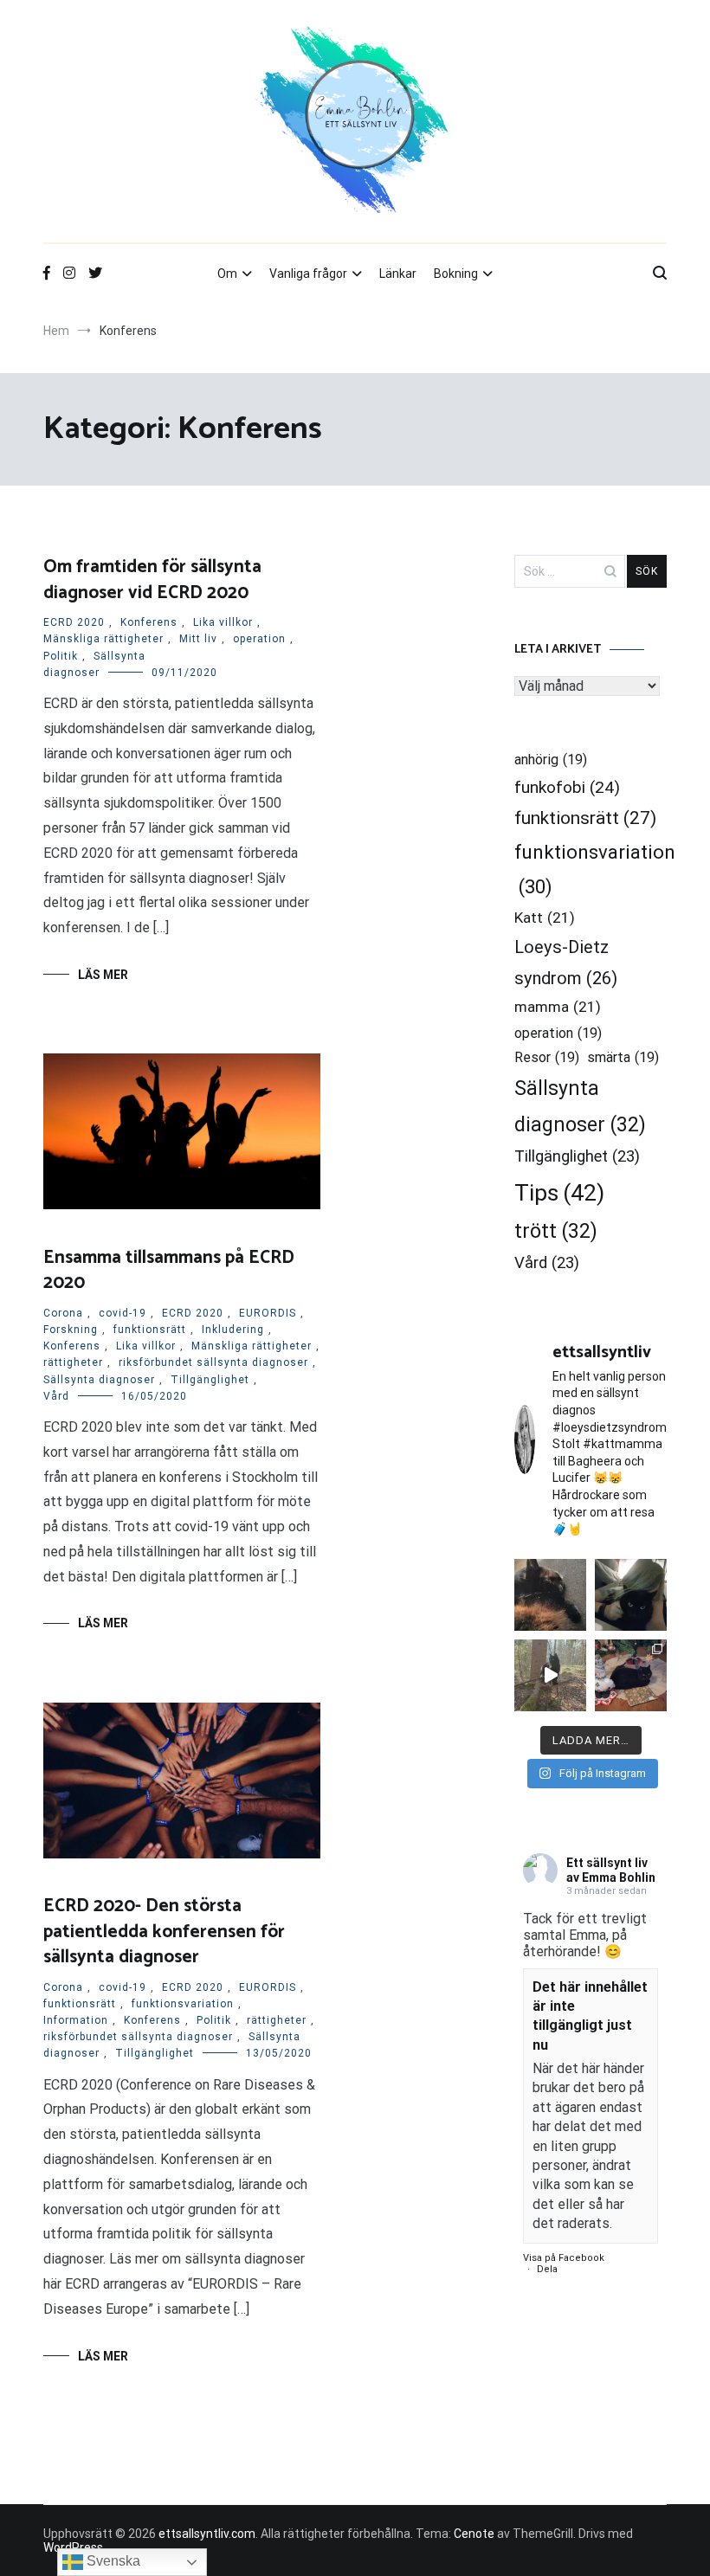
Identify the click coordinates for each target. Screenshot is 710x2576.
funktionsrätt (150, 1330)
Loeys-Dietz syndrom (566, 963)
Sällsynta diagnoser (99, 1380)
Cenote (474, 2534)
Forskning (71, 1330)
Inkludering (233, 1330)
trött (556, 1231)
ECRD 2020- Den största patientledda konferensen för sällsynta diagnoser (164, 1932)
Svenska (112, 2561)
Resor (547, 1057)
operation (259, 639)
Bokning (456, 274)
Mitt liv (198, 639)
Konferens (149, 622)
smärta (623, 1057)
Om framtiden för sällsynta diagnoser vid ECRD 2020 (152, 580)
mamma (558, 1007)
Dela (547, 2269)
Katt (545, 918)
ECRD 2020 (74, 622)
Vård (56, 1396)
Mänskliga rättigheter (103, 639)
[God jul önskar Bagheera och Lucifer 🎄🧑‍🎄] (631, 1675)
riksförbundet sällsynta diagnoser (213, 1362)
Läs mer (103, 975)
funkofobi (567, 787)
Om (227, 274)
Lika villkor (223, 622)
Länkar (398, 274)
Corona (63, 1313)
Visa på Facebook (564, 2258)
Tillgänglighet (210, 1380)
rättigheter (73, 1362)
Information (76, 2020)
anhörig (551, 760)
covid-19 (123, 1313)
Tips (559, 1193)
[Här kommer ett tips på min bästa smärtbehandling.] (631, 1595)
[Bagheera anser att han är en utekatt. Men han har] (550, 1675)
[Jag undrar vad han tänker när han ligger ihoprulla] (550, 1595)
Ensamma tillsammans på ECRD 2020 (169, 1270)
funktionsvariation (183, 2004)
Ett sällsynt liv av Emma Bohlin (611, 1870)
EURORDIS (268, 1313)
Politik (61, 656)
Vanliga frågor (308, 274)
